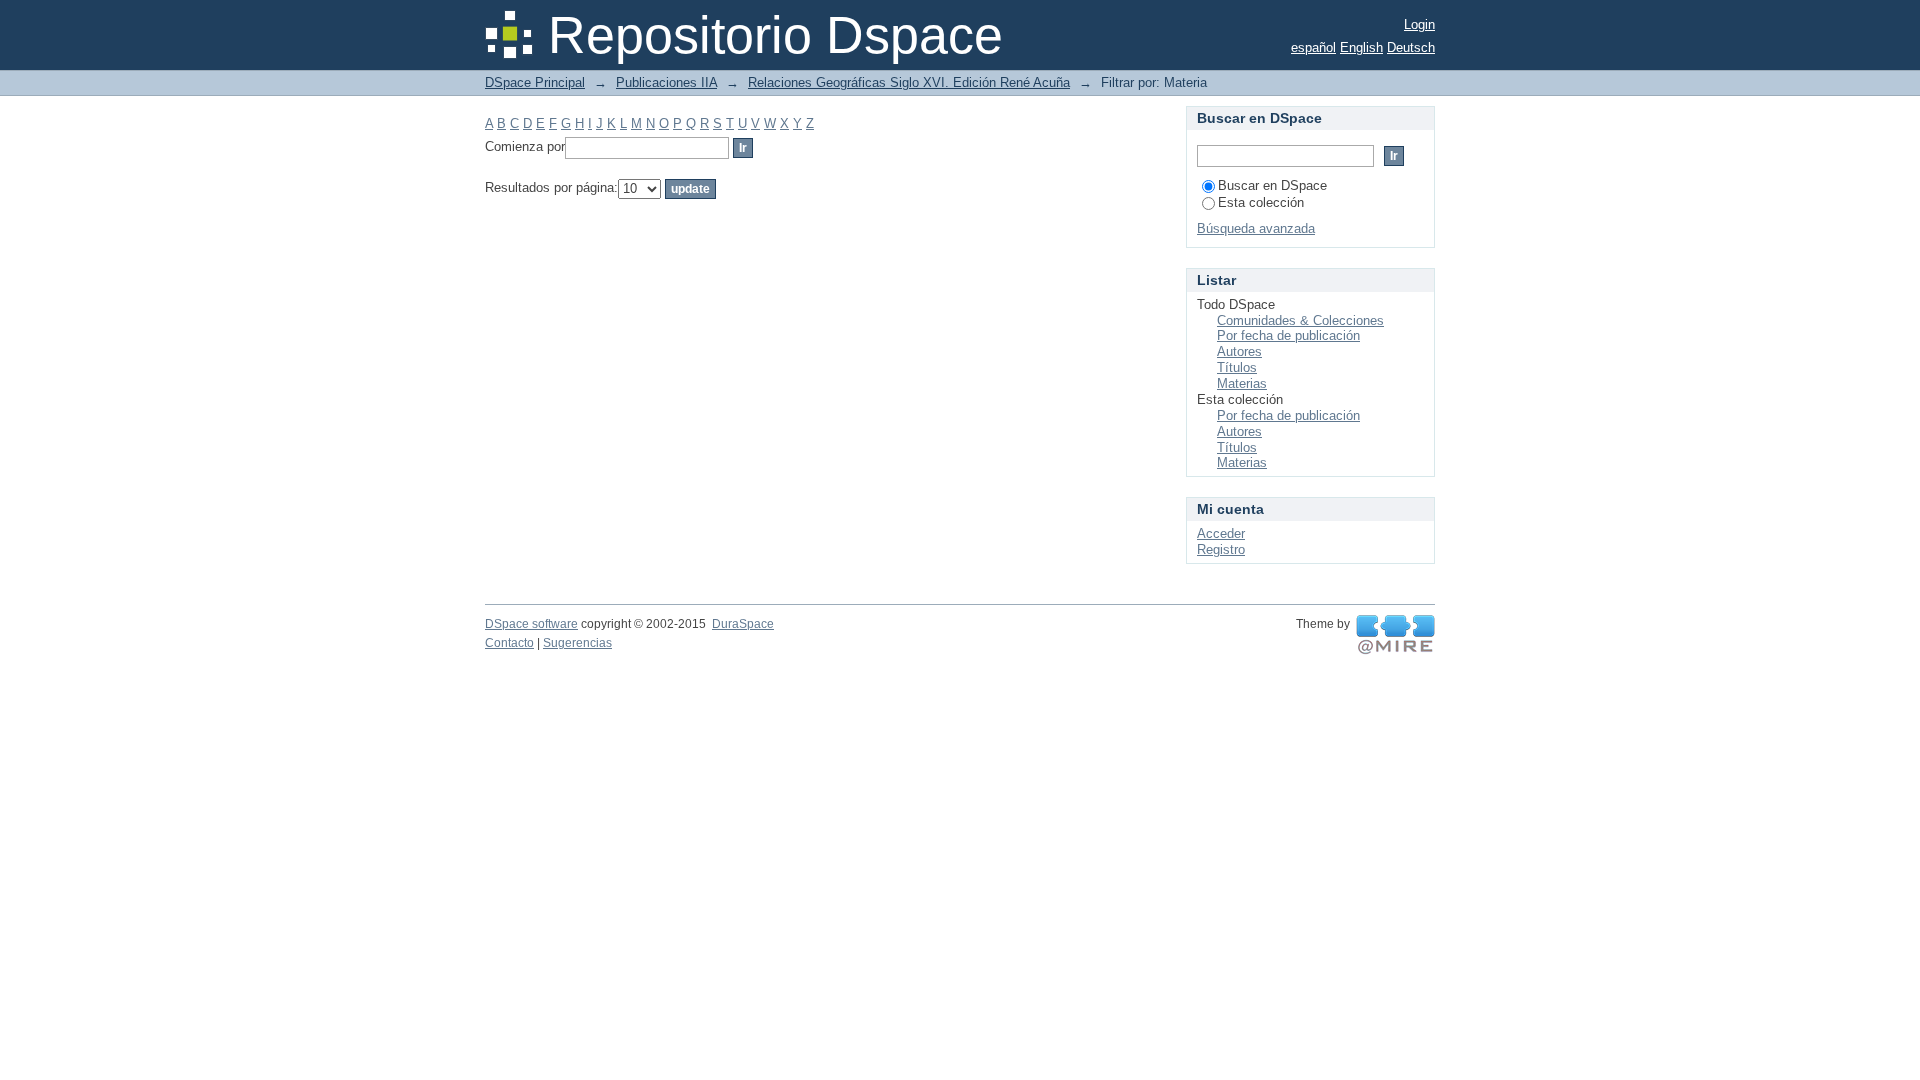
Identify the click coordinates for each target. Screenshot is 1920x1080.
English (1361, 47)
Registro (1221, 549)
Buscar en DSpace (1272, 185)
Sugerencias (577, 643)
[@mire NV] (1395, 635)
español (1313, 47)
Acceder (1221, 533)
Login (1419, 24)
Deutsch (1411, 47)
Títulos (1237, 367)
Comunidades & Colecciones (1300, 320)
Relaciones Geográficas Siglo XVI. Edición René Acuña (909, 82)
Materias (1242, 383)
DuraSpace (743, 624)
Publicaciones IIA (666, 82)
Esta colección (1261, 202)
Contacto (509, 643)
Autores (1239, 351)
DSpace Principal (535, 82)
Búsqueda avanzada (1256, 228)
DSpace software (531, 624)
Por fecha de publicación (1288, 335)
